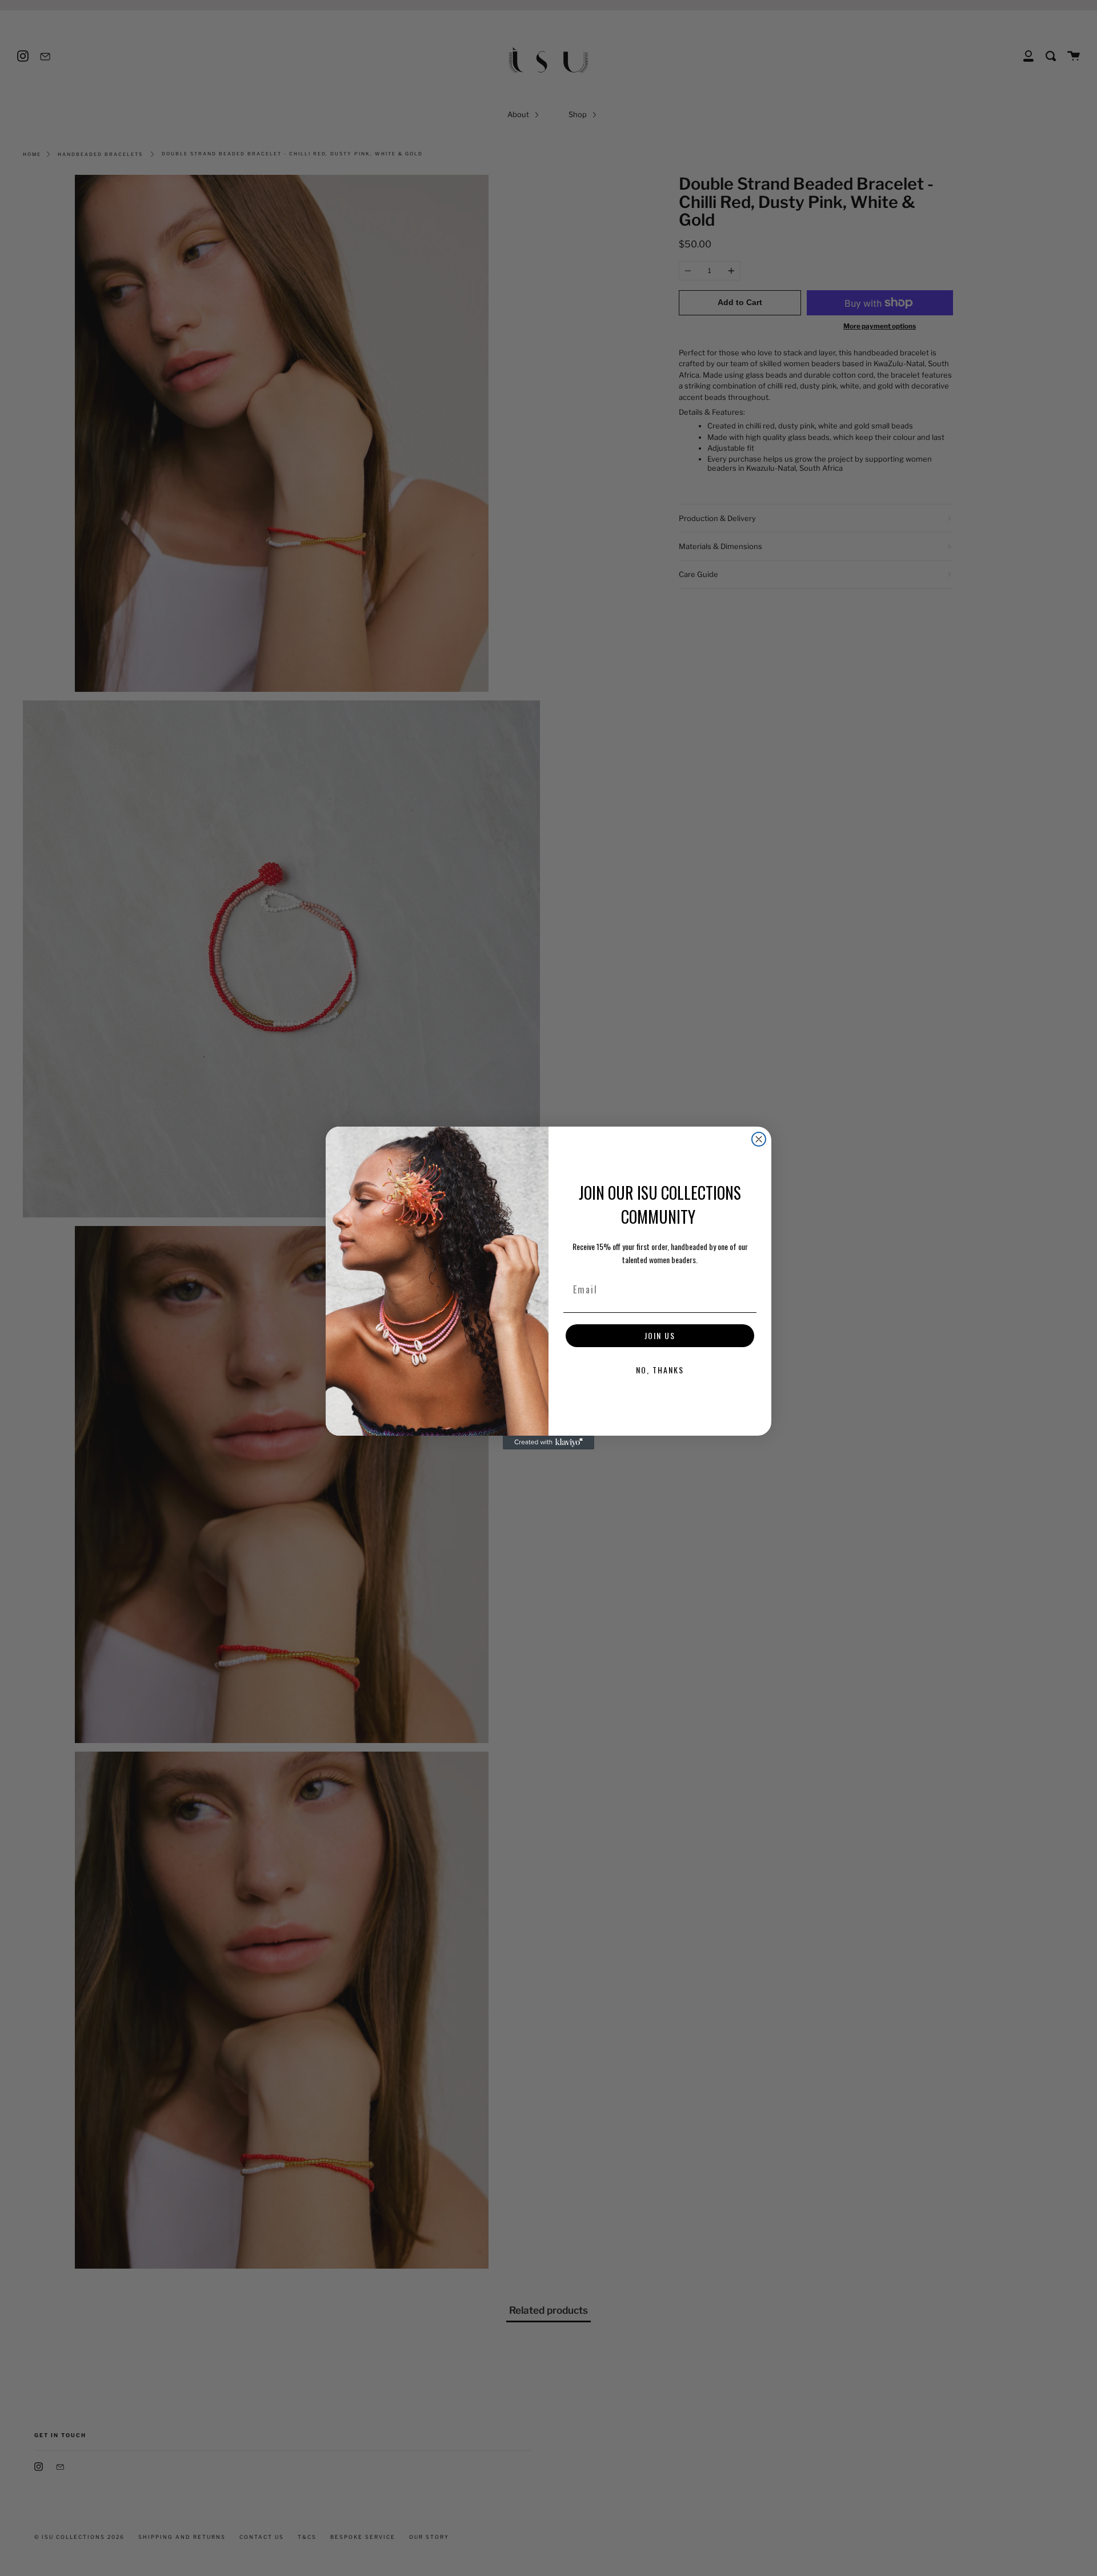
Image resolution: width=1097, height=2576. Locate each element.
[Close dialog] (759, 1139)
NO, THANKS (660, 1370)
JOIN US (660, 1335)
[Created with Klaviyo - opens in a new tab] (548, 1443)
